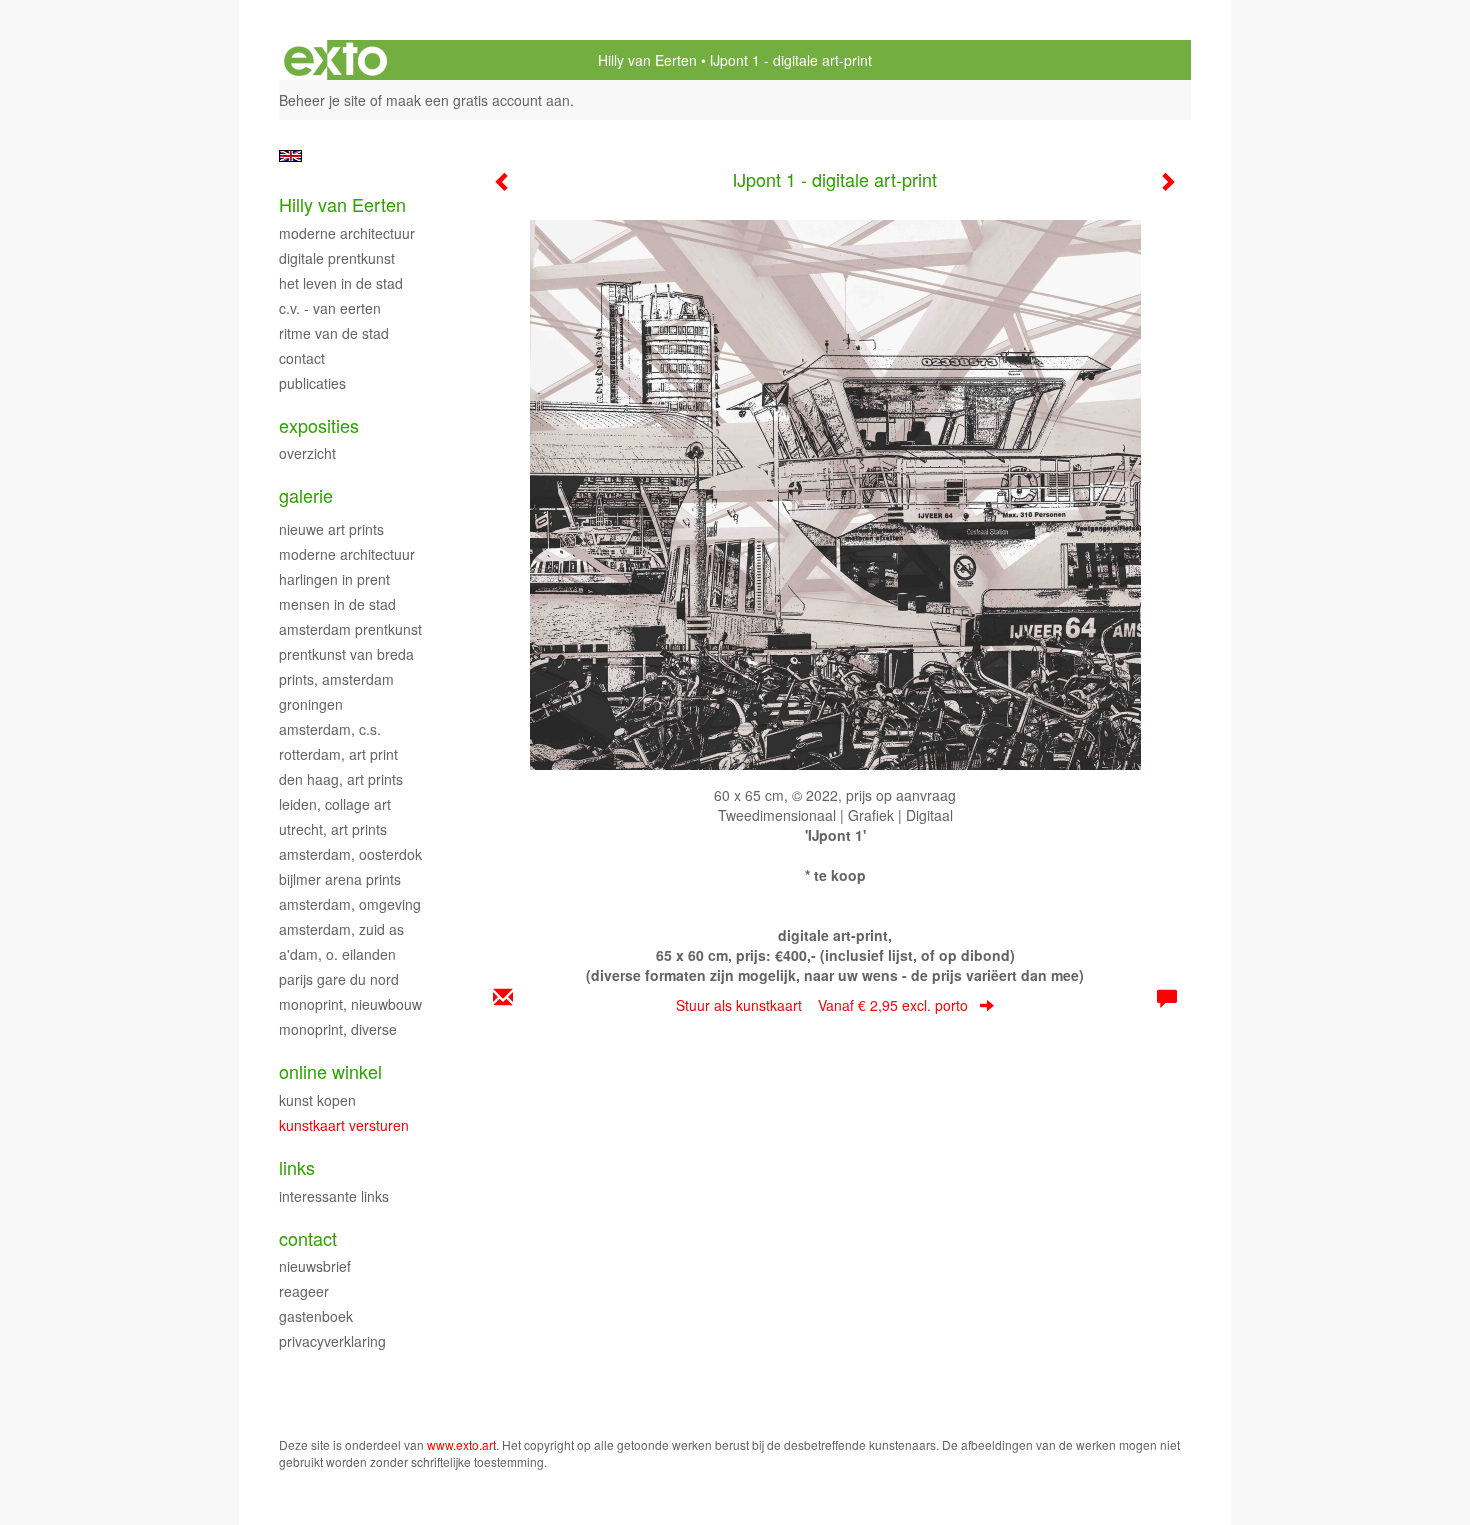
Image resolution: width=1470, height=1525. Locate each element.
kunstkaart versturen (344, 1125)
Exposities (319, 425)
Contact (302, 358)
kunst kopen (317, 1100)
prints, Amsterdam (336, 679)
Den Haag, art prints (341, 779)
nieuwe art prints (331, 529)
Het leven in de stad (341, 283)
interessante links (334, 1196)
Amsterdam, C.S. (330, 729)
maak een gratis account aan (478, 100)
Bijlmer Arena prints (340, 879)
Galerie (306, 495)
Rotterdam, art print (338, 754)
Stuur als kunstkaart (822, 1005)
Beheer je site (322, 100)
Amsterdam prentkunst (350, 629)
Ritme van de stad (334, 333)
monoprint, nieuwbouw (350, 1004)
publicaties (312, 383)
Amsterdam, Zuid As (341, 929)
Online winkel (330, 1071)
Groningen (311, 704)
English (290, 156)
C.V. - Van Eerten (330, 308)
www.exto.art (461, 1444)
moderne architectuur (347, 554)
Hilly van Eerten (647, 60)
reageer (304, 1291)
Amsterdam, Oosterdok (350, 854)
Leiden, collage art (335, 804)
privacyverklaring (332, 1341)
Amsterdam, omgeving (350, 904)
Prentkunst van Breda (346, 654)
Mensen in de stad (337, 604)
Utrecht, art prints (333, 829)
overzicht (307, 453)
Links (297, 1167)
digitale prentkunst (337, 258)
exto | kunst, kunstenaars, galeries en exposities (335, 60)
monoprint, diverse (338, 1029)
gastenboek (316, 1316)
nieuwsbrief (315, 1266)
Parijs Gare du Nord (339, 979)
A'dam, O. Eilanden (337, 954)
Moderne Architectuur (347, 233)
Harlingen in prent (334, 579)
